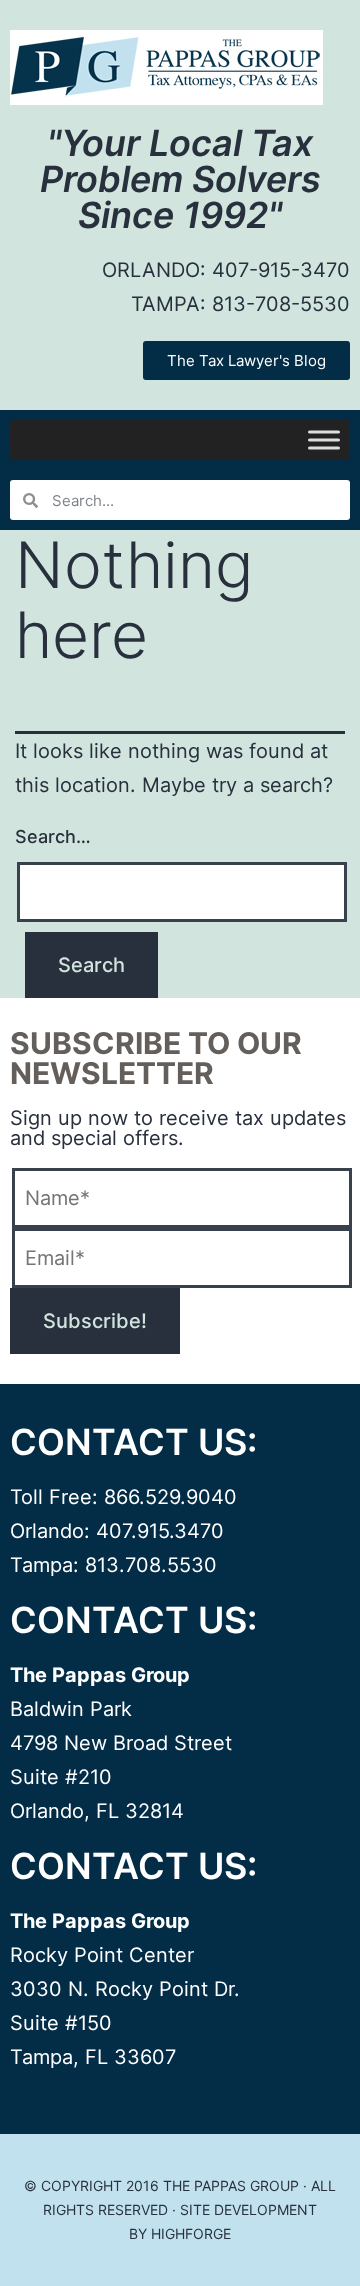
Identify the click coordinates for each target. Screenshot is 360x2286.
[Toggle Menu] (324, 439)
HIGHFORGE (191, 2233)
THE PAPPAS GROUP (231, 2185)
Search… (53, 836)
